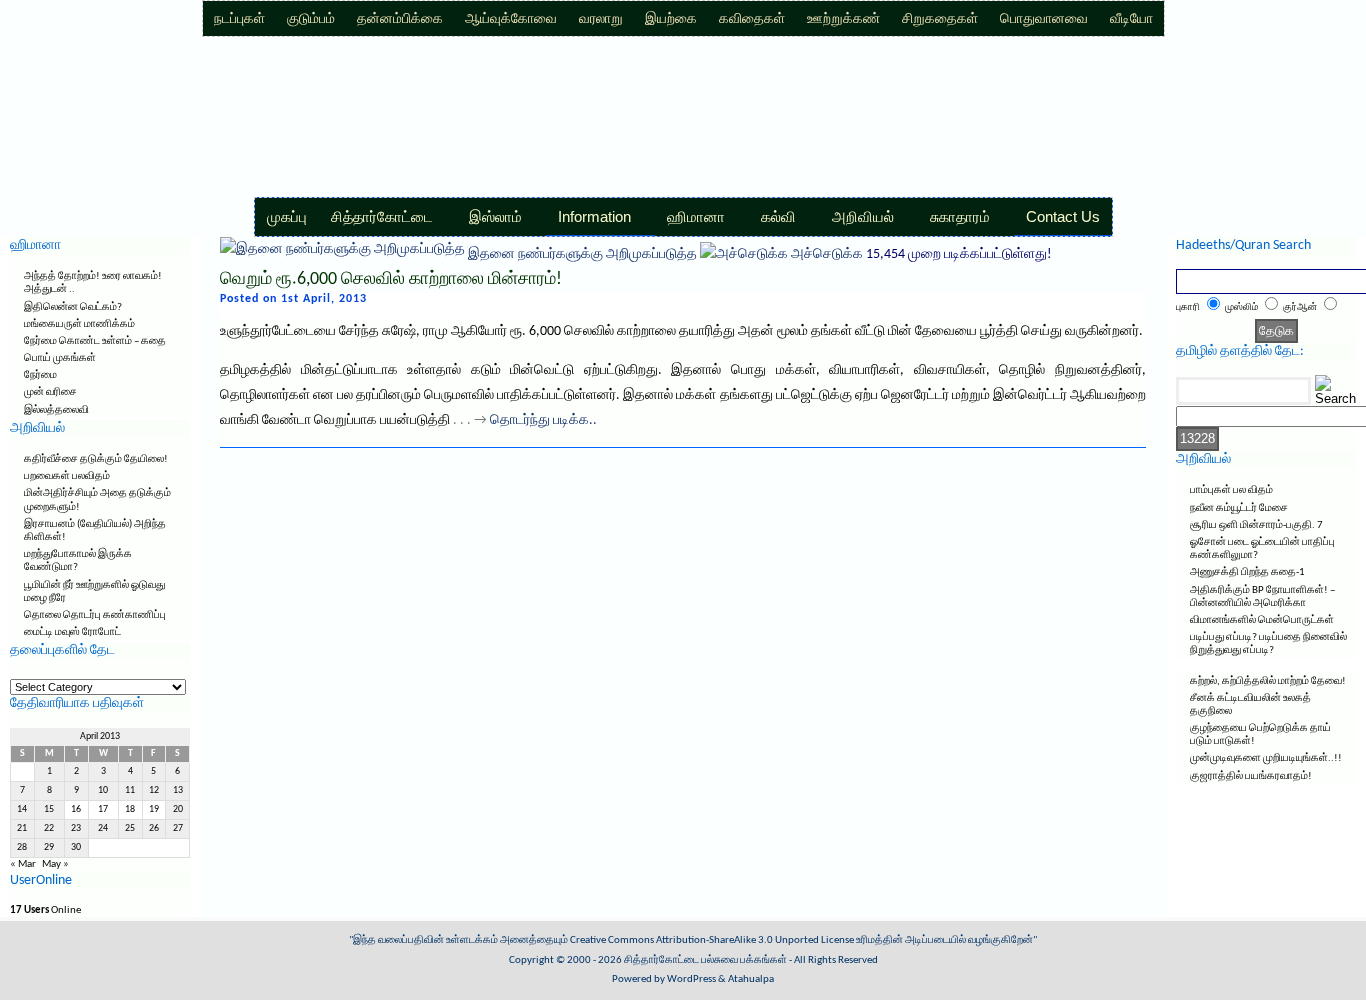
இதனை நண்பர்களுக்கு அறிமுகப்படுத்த (582, 254)
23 (76, 828)
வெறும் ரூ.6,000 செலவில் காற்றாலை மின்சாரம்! (391, 279)
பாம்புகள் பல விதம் (1231, 490)
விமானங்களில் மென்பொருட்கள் (1262, 620)
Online (45, 910)
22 (49, 828)
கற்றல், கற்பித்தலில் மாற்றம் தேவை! (1268, 681)
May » (55, 864)
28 (22, 847)
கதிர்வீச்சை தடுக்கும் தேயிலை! (96, 459)
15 (49, 809)
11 (130, 790)
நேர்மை (40, 375)
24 (103, 828)
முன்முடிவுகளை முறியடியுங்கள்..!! (1266, 758)
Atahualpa (751, 979)
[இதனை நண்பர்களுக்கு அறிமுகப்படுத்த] (342, 254)
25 (130, 828)
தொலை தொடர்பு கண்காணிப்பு (95, 615)
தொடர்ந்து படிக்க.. (543, 420)
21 (22, 828)
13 (178, 790)
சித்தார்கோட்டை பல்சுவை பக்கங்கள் (705, 960)
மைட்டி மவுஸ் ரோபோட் (72, 632)
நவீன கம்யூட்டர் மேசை (1239, 508)
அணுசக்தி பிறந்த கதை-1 (1247, 572)
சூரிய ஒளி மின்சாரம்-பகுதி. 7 (1256, 525)
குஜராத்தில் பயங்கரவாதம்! (1251, 776)
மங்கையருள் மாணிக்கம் (79, 324)
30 (76, 847)
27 (178, 828)
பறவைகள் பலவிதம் (67, 476)
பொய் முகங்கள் (60, 358)
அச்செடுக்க (827, 254)
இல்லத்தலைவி (56, 410)
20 (178, 809)
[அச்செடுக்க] (744, 254)
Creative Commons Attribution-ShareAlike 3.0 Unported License (712, 940)
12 (154, 790)
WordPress (691, 979)
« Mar (23, 864)
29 (49, 847)
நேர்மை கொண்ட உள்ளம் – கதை (95, 341)
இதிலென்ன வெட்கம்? (73, 307)
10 (103, 790)
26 (154, 828)
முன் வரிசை (50, 392)
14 (22, 809)
